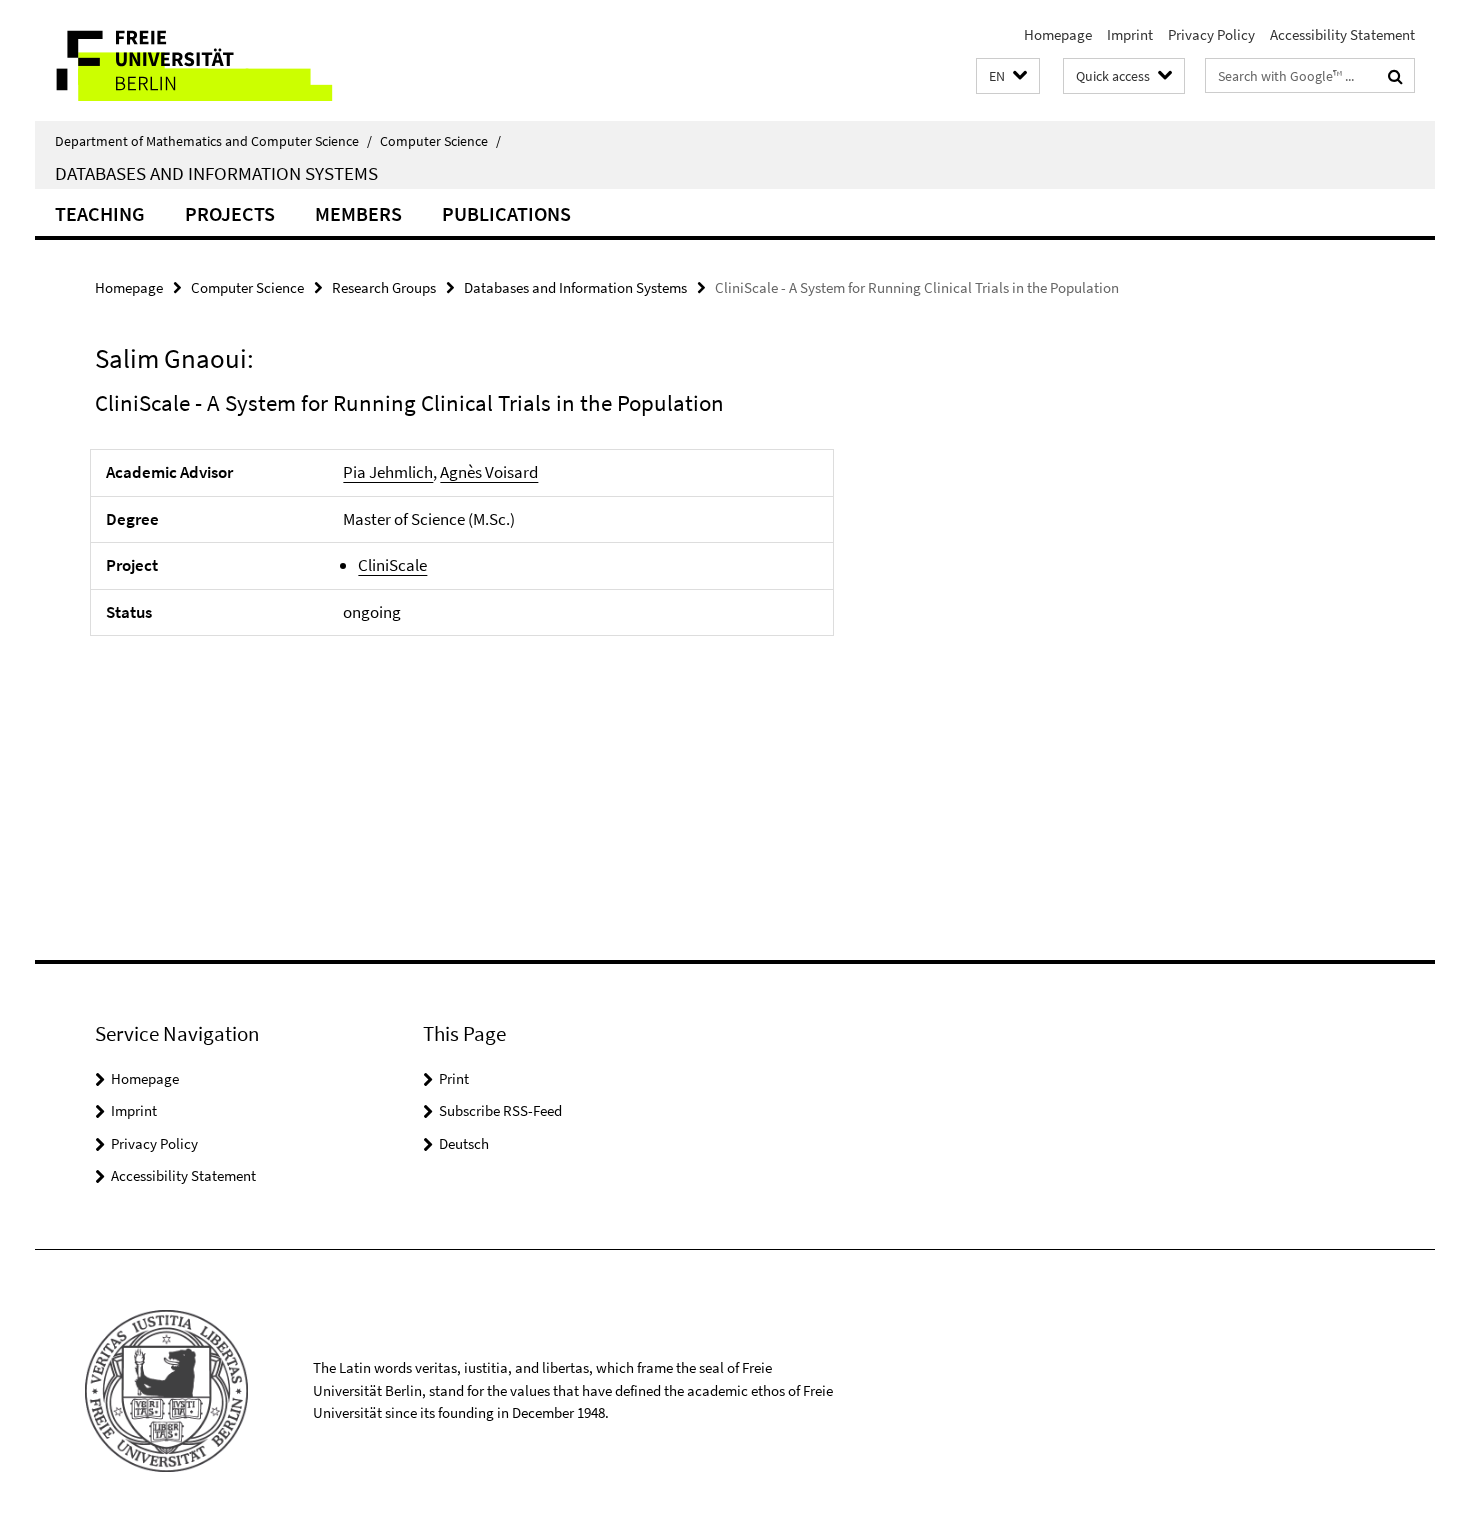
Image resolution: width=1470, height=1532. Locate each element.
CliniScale (392, 565)
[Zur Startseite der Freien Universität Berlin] (202, 60)
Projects (230, 213)
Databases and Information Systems (216, 173)
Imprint (1130, 34)
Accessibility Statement (1342, 34)
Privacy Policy (1211, 34)
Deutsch (464, 1143)
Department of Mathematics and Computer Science (213, 141)
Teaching (100, 213)
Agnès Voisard (489, 472)
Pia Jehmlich (388, 472)
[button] (1008, 76)
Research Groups (384, 287)
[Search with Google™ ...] (1395, 76)
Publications (506, 213)
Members (358, 213)
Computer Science (440, 141)
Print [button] (454, 1078)
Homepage (1058, 34)
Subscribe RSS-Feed (500, 1110)
